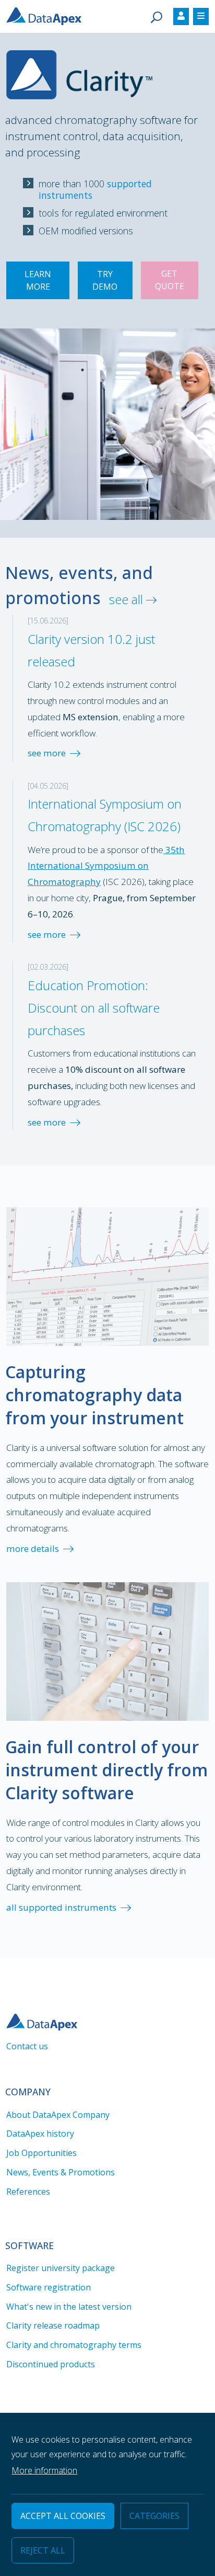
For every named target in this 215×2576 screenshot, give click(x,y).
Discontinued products (51, 2364)
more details (33, 1548)
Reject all (43, 2550)
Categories (154, 2516)
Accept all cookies (63, 2516)
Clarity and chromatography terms (74, 2345)
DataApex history (40, 2134)
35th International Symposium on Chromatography (106, 866)
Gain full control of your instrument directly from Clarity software (106, 1770)
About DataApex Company (58, 2115)
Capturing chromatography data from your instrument (94, 1395)
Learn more (38, 280)
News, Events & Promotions (61, 2172)
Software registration (49, 2287)
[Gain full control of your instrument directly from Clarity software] (107, 1650)
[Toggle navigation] (181, 16)
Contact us (27, 2046)
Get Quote (170, 280)
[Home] (48, 15)
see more (47, 753)
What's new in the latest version (69, 2307)
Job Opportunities (41, 2153)
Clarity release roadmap (53, 2325)
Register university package (61, 2268)
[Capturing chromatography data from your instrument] (107, 1275)
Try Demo (105, 280)
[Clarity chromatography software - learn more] (79, 65)
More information (44, 2470)
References (28, 2192)
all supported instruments (61, 1907)
